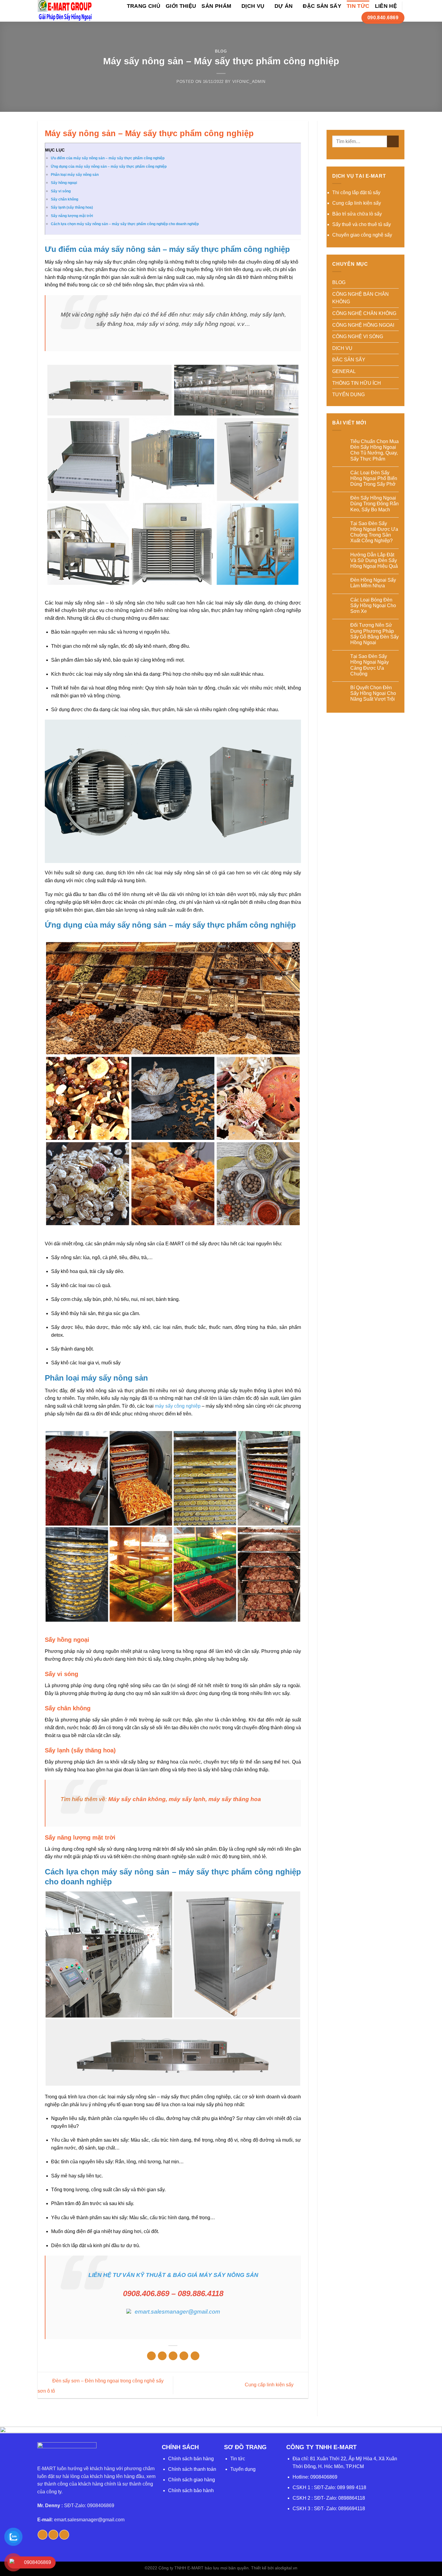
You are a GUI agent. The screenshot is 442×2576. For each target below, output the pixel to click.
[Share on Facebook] (151, 2356)
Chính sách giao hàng (192, 2480)
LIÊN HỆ (386, 6)
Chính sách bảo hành (191, 2490)
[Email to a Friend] (173, 2356)
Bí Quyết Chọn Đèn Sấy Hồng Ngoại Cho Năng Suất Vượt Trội (373, 693)
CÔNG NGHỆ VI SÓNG (358, 337)
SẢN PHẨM (216, 6)
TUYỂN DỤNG (348, 395)
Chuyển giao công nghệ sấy (362, 235)
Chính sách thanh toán (192, 2469)
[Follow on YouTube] (64, 2535)
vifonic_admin (249, 82)
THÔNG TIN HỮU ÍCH (357, 383)
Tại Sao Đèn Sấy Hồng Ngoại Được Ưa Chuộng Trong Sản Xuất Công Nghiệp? (374, 532)
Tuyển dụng (243, 2469)
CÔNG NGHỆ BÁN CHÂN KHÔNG (361, 298)
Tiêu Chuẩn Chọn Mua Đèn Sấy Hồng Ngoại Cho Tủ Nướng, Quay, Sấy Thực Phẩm (374, 450)
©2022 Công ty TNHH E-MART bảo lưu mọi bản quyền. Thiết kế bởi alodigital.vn (221, 2568)
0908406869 (324, 2477)
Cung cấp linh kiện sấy (270, 2385)
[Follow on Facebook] (43, 2535)
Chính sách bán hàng (191, 2459)
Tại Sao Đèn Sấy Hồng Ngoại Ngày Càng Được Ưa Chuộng (370, 665)
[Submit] (393, 141)
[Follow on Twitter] (53, 2535)
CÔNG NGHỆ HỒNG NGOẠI (363, 325)
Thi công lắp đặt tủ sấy (356, 193)
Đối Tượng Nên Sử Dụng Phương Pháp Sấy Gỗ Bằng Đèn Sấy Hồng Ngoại (374, 634)
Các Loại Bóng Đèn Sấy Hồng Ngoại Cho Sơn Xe (373, 606)
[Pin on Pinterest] (184, 2356)
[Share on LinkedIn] (195, 2356)
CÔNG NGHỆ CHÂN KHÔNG (364, 313)
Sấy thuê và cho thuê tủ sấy (362, 224)
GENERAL (344, 371)
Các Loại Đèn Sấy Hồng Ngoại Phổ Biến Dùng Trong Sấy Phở (374, 478)
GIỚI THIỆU (181, 6)
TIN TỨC (358, 6)
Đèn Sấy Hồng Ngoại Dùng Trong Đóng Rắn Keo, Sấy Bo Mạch (374, 504)
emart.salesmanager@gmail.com (89, 2520)
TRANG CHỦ (144, 6)
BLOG (221, 51)
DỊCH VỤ (253, 6)
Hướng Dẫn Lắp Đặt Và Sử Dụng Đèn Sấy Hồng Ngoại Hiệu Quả (374, 560)
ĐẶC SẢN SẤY (322, 6)
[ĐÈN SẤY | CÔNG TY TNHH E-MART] (65, 11)
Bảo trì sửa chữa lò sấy (357, 214)
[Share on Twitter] (162, 2356)
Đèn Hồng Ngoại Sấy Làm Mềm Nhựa (373, 583)
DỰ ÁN (284, 6)
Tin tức (238, 2459)
